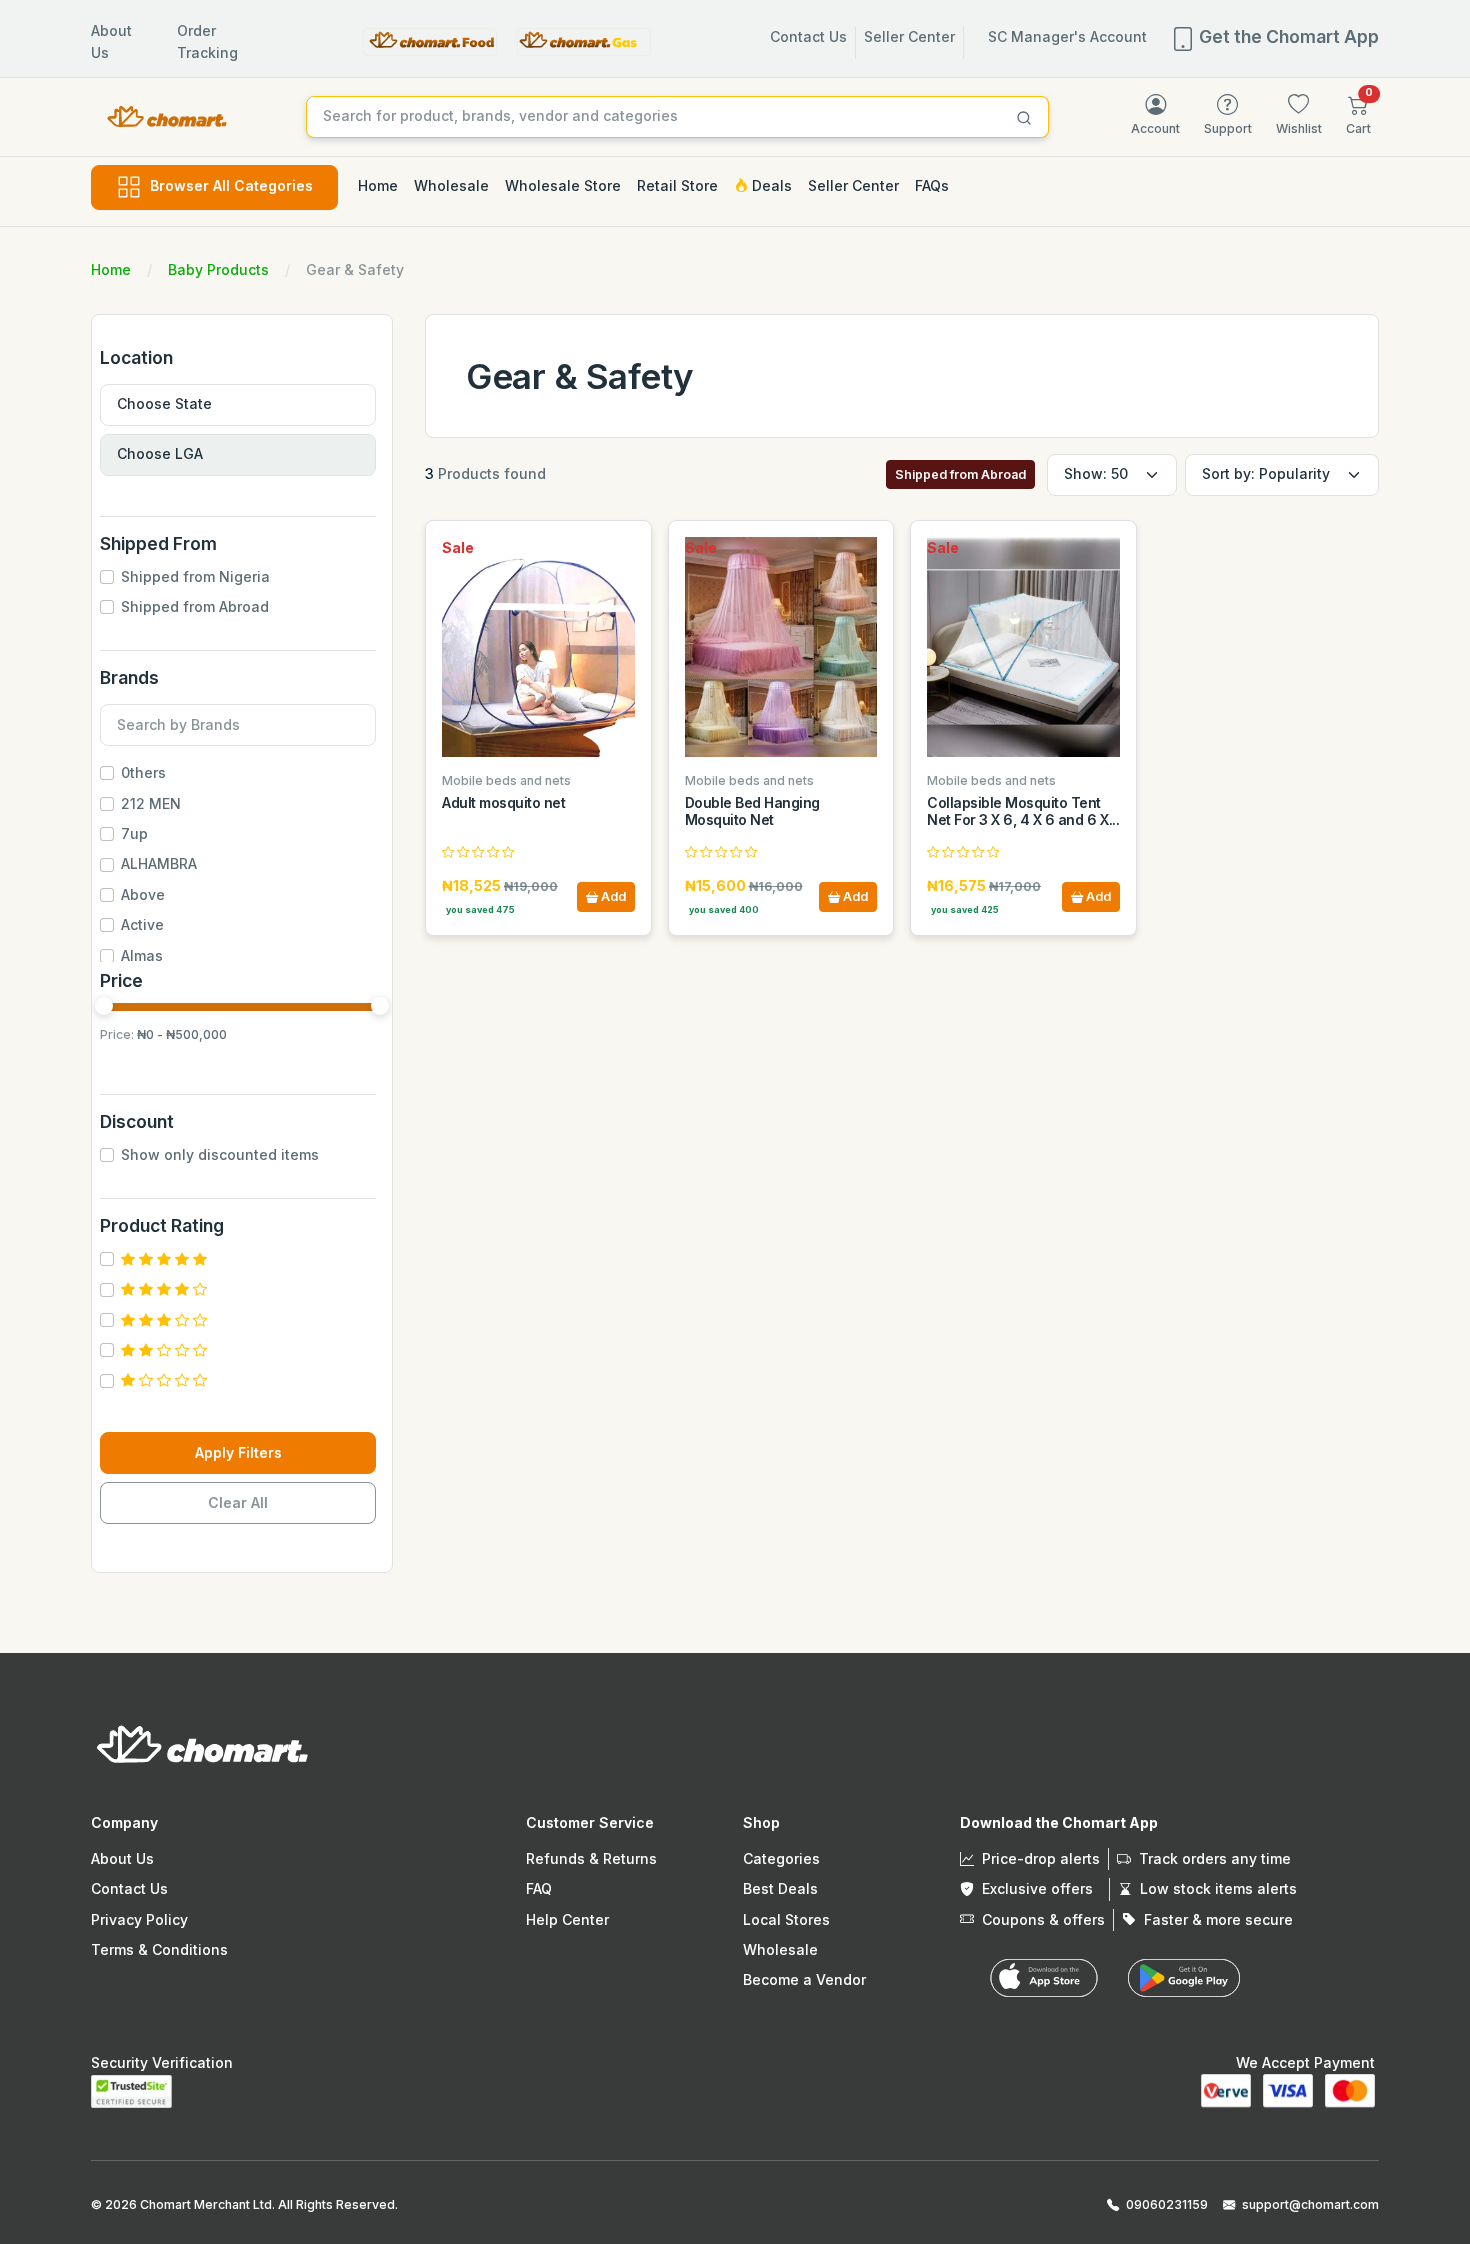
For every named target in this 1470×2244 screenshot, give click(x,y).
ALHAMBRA (159, 863)
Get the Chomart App (1287, 36)
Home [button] (378, 185)
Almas (142, 955)
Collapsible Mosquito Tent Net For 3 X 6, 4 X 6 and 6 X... (1023, 811)
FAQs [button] (932, 185)
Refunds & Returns (591, 1858)
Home (111, 269)
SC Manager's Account (1067, 36)
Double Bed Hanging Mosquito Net (752, 811)
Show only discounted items (220, 1154)
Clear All (238, 1502)
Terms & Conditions (159, 1949)
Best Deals (780, 1888)
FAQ (539, 1888)
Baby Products (218, 269)
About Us (122, 1858)
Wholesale (780, 1949)
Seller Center (909, 36)
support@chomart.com (1310, 2204)
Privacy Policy (139, 1919)
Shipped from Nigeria (195, 576)
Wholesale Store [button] (563, 185)
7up (134, 833)
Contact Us (808, 36)
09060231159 (1167, 2204)
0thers (143, 772)
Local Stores (786, 1919)
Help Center (567, 1919)
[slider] (104, 1006)
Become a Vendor (804, 1979)
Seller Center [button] (853, 185)
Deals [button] (770, 185)
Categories (781, 1858)
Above (143, 894)
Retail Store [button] (677, 185)
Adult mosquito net (503, 802)
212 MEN (151, 803)
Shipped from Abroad (195, 606)
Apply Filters (238, 1452)
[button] (1358, 115)
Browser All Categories (231, 185)
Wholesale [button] (451, 185)
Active (142, 924)
